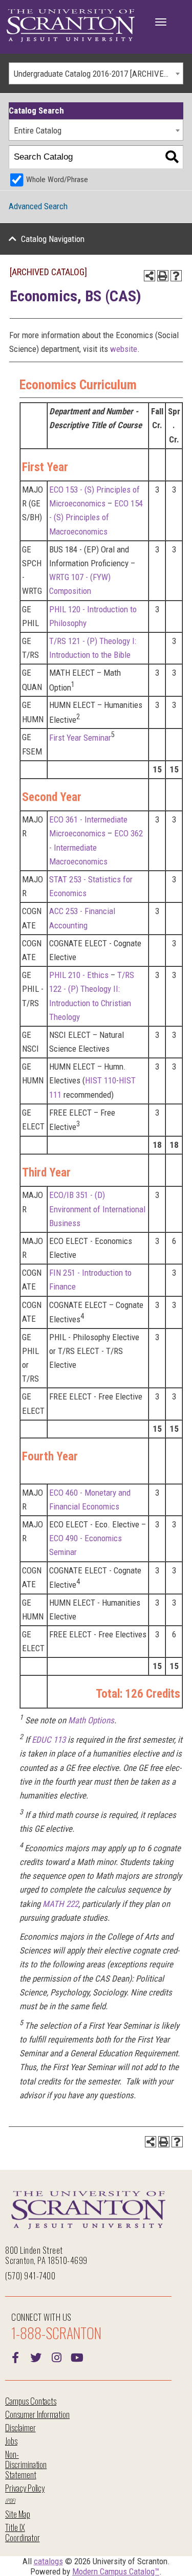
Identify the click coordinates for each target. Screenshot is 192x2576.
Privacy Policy (25, 2488)
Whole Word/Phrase (57, 180)
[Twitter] (36, 2357)
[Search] (172, 157)
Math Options (91, 1720)
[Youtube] (77, 2357)
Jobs (11, 2441)
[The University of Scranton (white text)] (71, 26)
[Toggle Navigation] (161, 22)
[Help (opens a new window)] (176, 276)
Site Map (18, 2514)
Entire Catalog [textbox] (38, 130)
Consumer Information (37, 2414)
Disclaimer (20, 2427)
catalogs (48, 2561)
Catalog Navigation (53, 239)
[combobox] (96, 73)
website (124, 349)
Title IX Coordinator (22, 2532)
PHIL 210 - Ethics (79, 975)
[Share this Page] (150, 276)
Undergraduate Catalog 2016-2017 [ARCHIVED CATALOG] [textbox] (98, 74)
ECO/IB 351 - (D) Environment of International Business (97, 1209)
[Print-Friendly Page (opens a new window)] (163, 276)
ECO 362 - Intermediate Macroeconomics (96, 847)
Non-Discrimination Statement (26, 2464)
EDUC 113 (49, 1740)
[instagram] (56, 2357)
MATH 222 (60, 1904)
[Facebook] (15, 2357)
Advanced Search (38, 206)
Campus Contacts (31, 2401)
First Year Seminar (80, 738)
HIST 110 (101, 1080)
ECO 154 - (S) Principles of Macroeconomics (96, 517)
